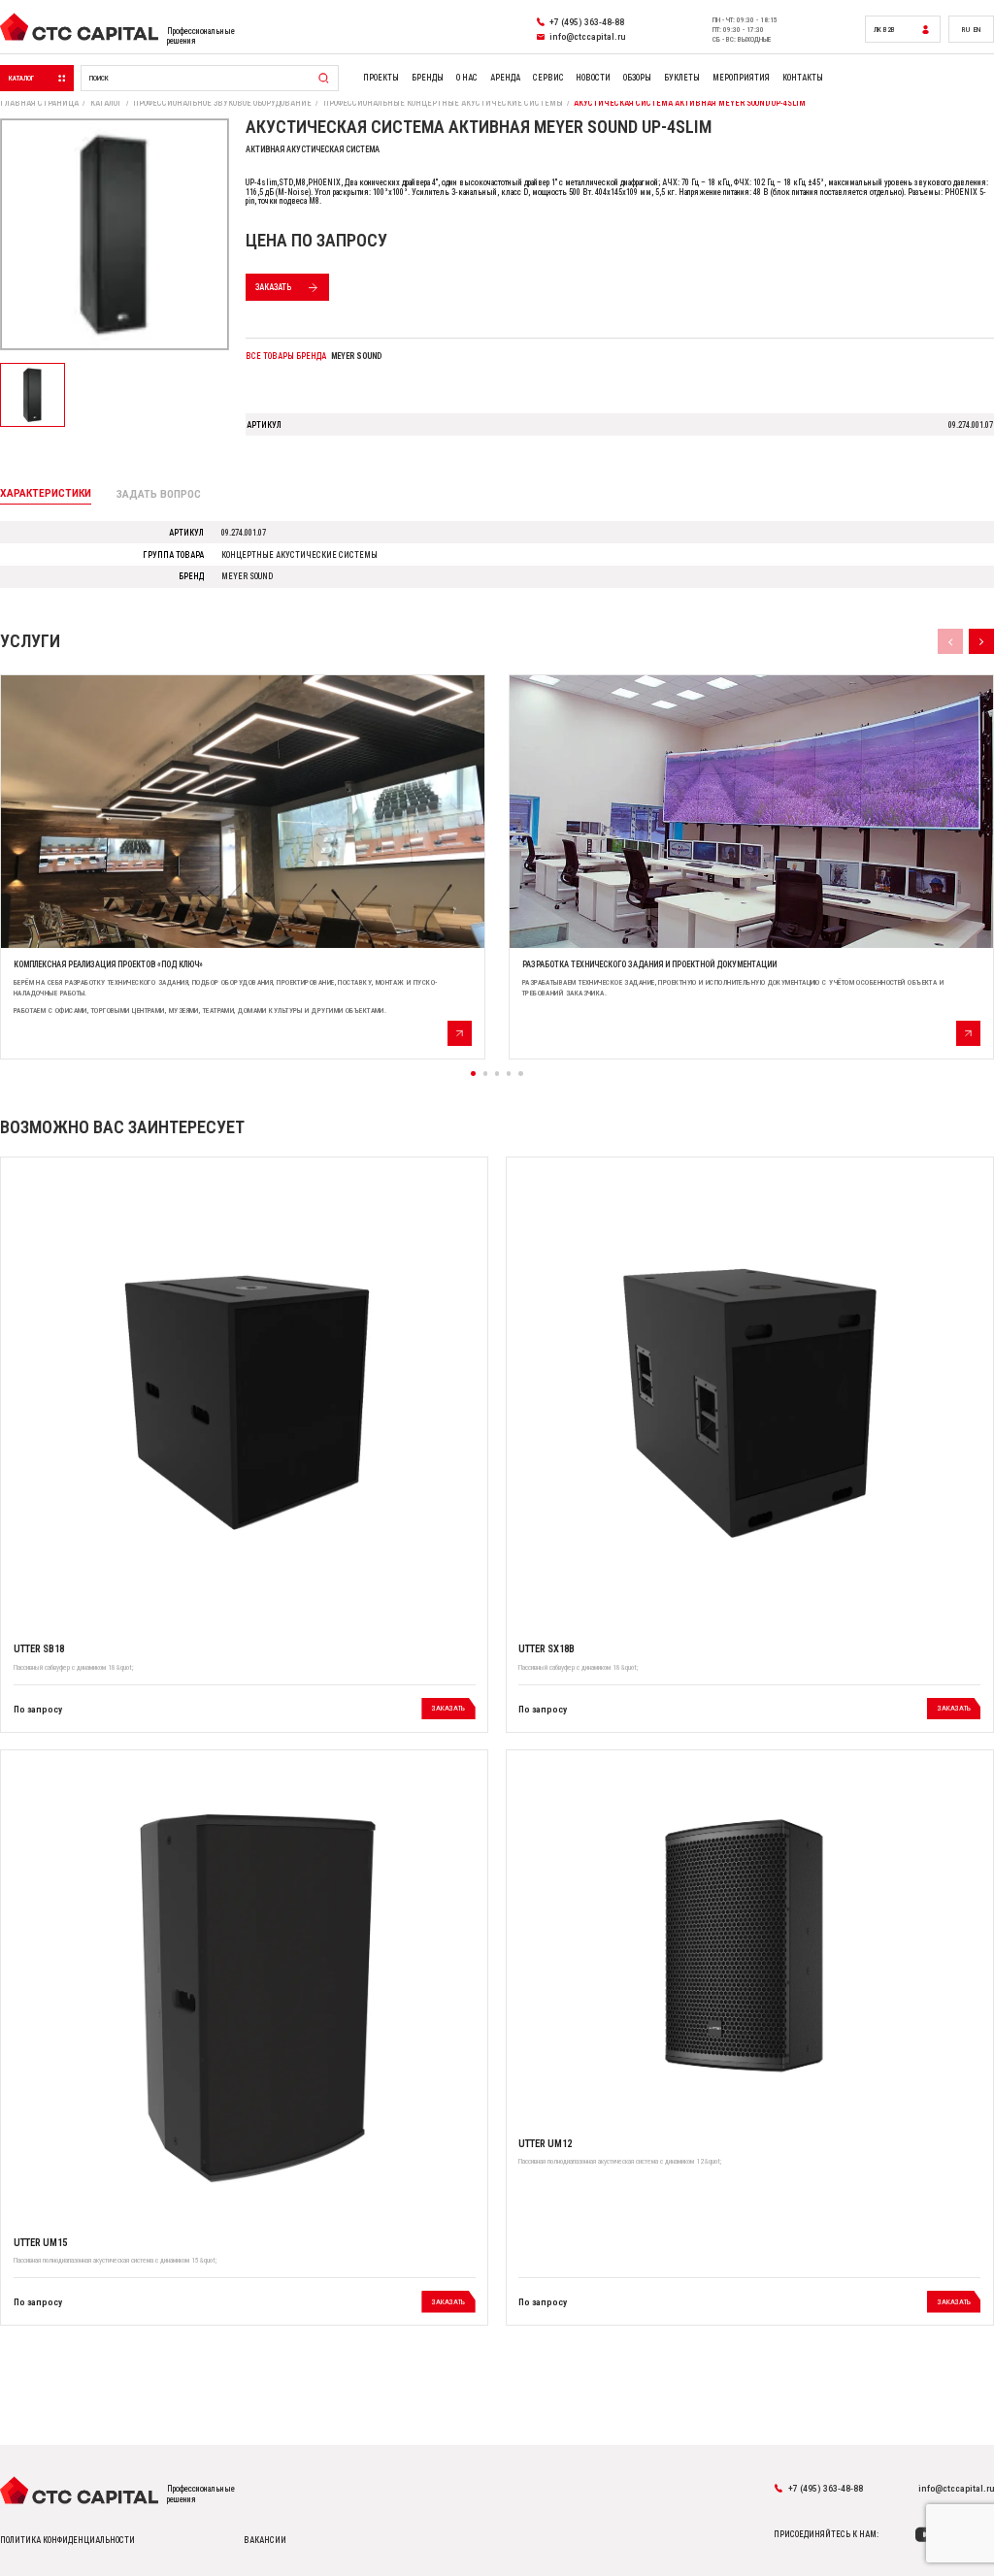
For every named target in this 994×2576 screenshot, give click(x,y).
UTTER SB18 (39, 1649)
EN (977, 30)
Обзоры (637, 78)
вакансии (265, 2540)
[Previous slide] (950, 641)
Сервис (548, 78)
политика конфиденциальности (67, 2540)
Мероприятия (741, 78)
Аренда (505, 78)
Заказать (273, 287)
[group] (243, 866)
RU (966, 30)
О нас (467, 78)
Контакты (803, 78)
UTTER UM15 (40, 2243)
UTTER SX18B (547, 1649)
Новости (593, 78)
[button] (473, 1073)
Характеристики (46, 493)
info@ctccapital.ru (956, 2488)
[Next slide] (981, 641)
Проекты (381, 78)
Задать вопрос (159, 494)
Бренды (428, 78)
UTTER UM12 (545, 2144)
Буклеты (682, 78)
